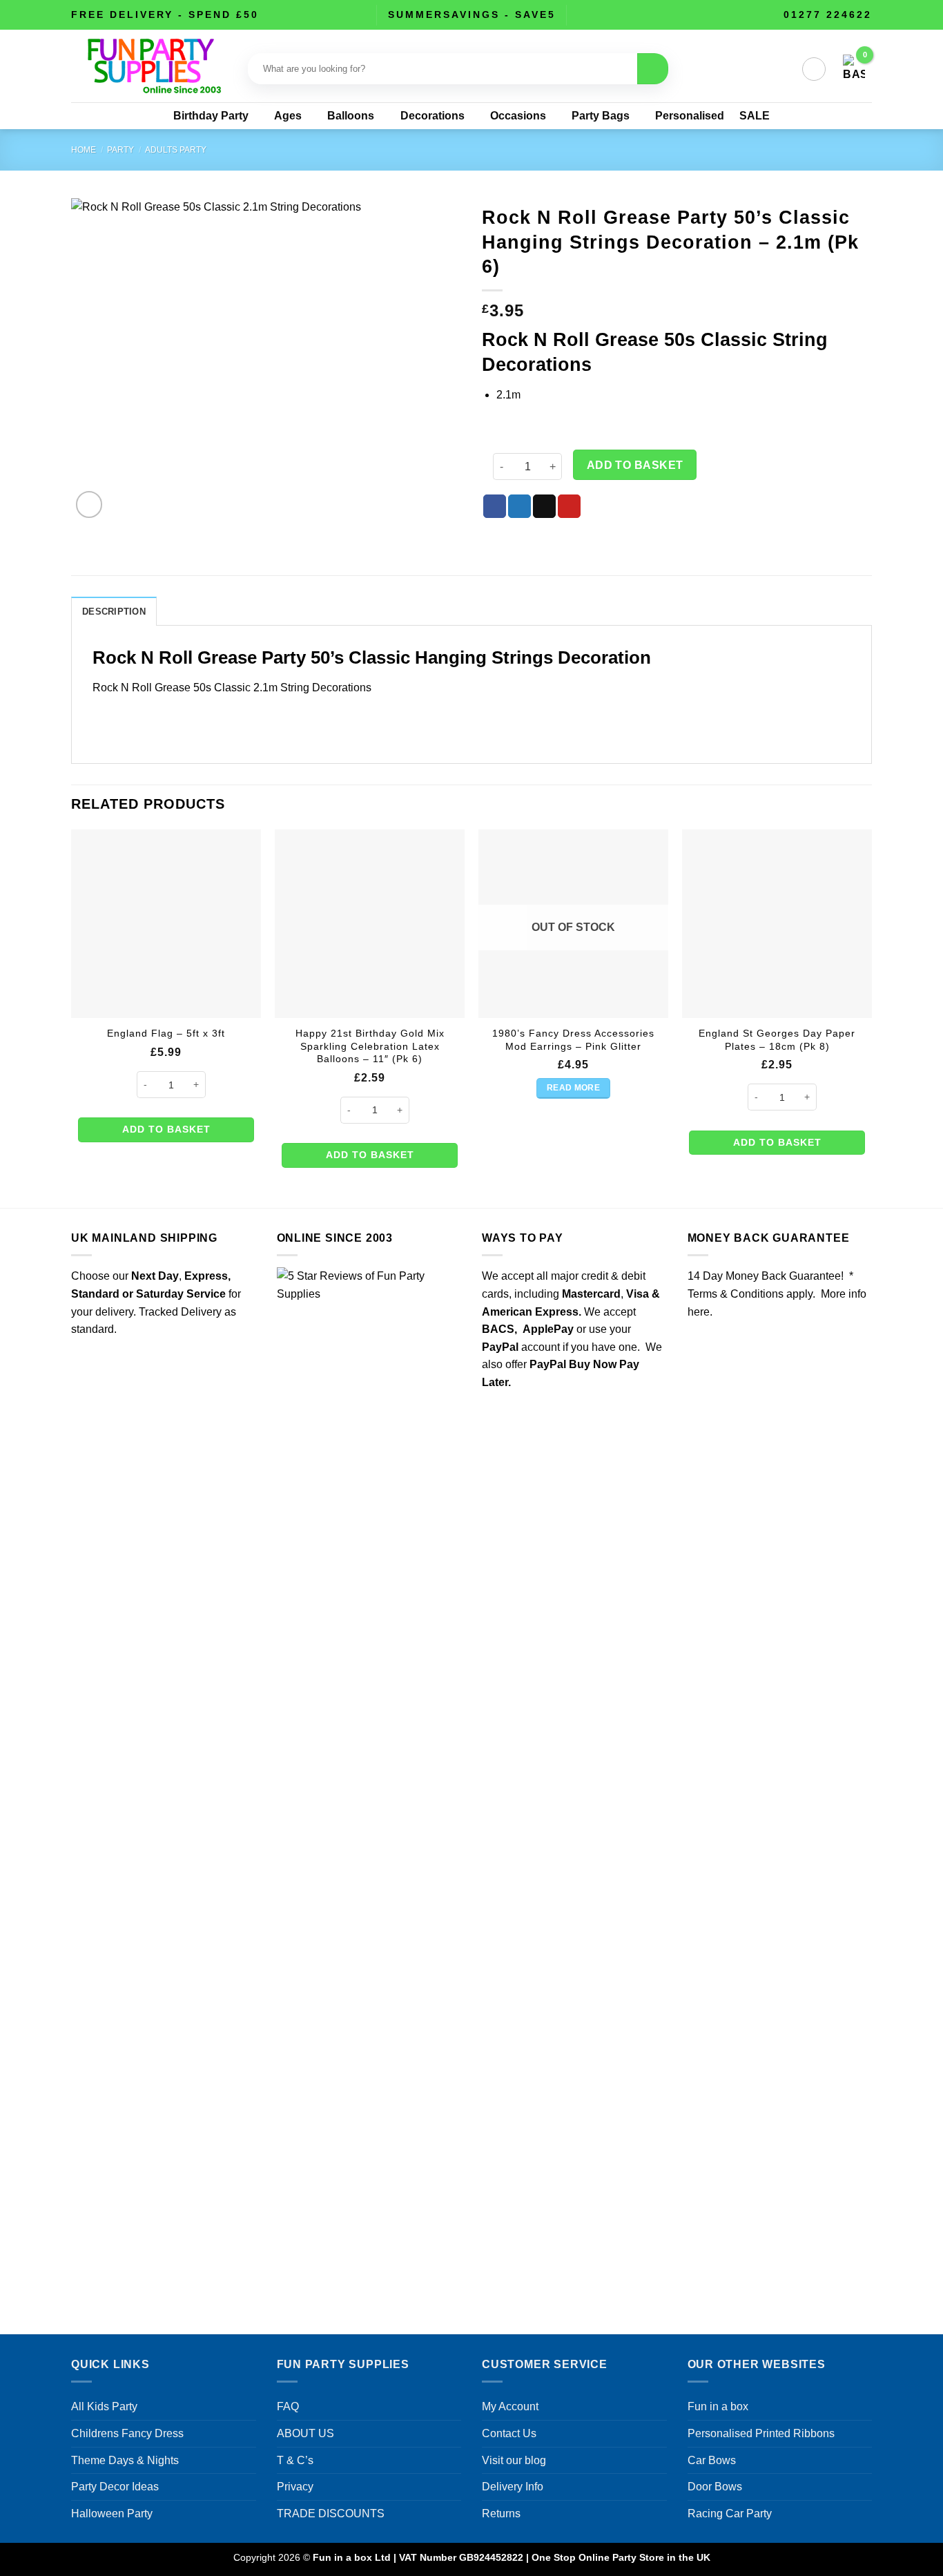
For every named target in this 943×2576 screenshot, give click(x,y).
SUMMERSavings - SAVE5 (472, 15)
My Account (510, 2406)
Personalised (690, 116)
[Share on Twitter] (519, 506)
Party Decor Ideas (115, 2487)
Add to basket (635, 465)
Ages (288, 116)
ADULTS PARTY (176, 150)
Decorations (432, 116)
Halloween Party (112, 2513)
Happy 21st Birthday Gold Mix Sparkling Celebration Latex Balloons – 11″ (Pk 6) (370, 1046)
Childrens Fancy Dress (127, 2433)
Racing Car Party (730, 2513)
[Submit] (653, 69)
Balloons (351, 116)
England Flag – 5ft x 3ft (166, 1033)
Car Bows (712, 2460)
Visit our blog (514, 2460)
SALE (755, 116)
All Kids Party (104, 2406)
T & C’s (295, 2460)
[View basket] (854, 69)
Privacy (295, 2487)
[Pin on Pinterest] (569, 506)
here (699, 1312)
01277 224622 (828, 15)
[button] (814, 69)
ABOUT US (305, 2433)
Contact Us (509, 2433)
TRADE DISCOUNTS (331, 2513)
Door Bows (715, 2487)
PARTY (120, 150)
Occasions (518, 116)
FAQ (288, 2406)
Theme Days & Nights (125, 2460)
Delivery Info (513, 2487)
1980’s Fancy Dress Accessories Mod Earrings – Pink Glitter (573, 1040)
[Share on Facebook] (495, 506)
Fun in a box (718, 2406)
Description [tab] (114, 612)
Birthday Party (211, 116)
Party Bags (601, 116)
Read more (573, 1088)
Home (84, 150)
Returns (501, 2513)
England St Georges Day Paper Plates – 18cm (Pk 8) (777, 1040)
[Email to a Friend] (544, 506)
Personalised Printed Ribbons (761, 2433)
